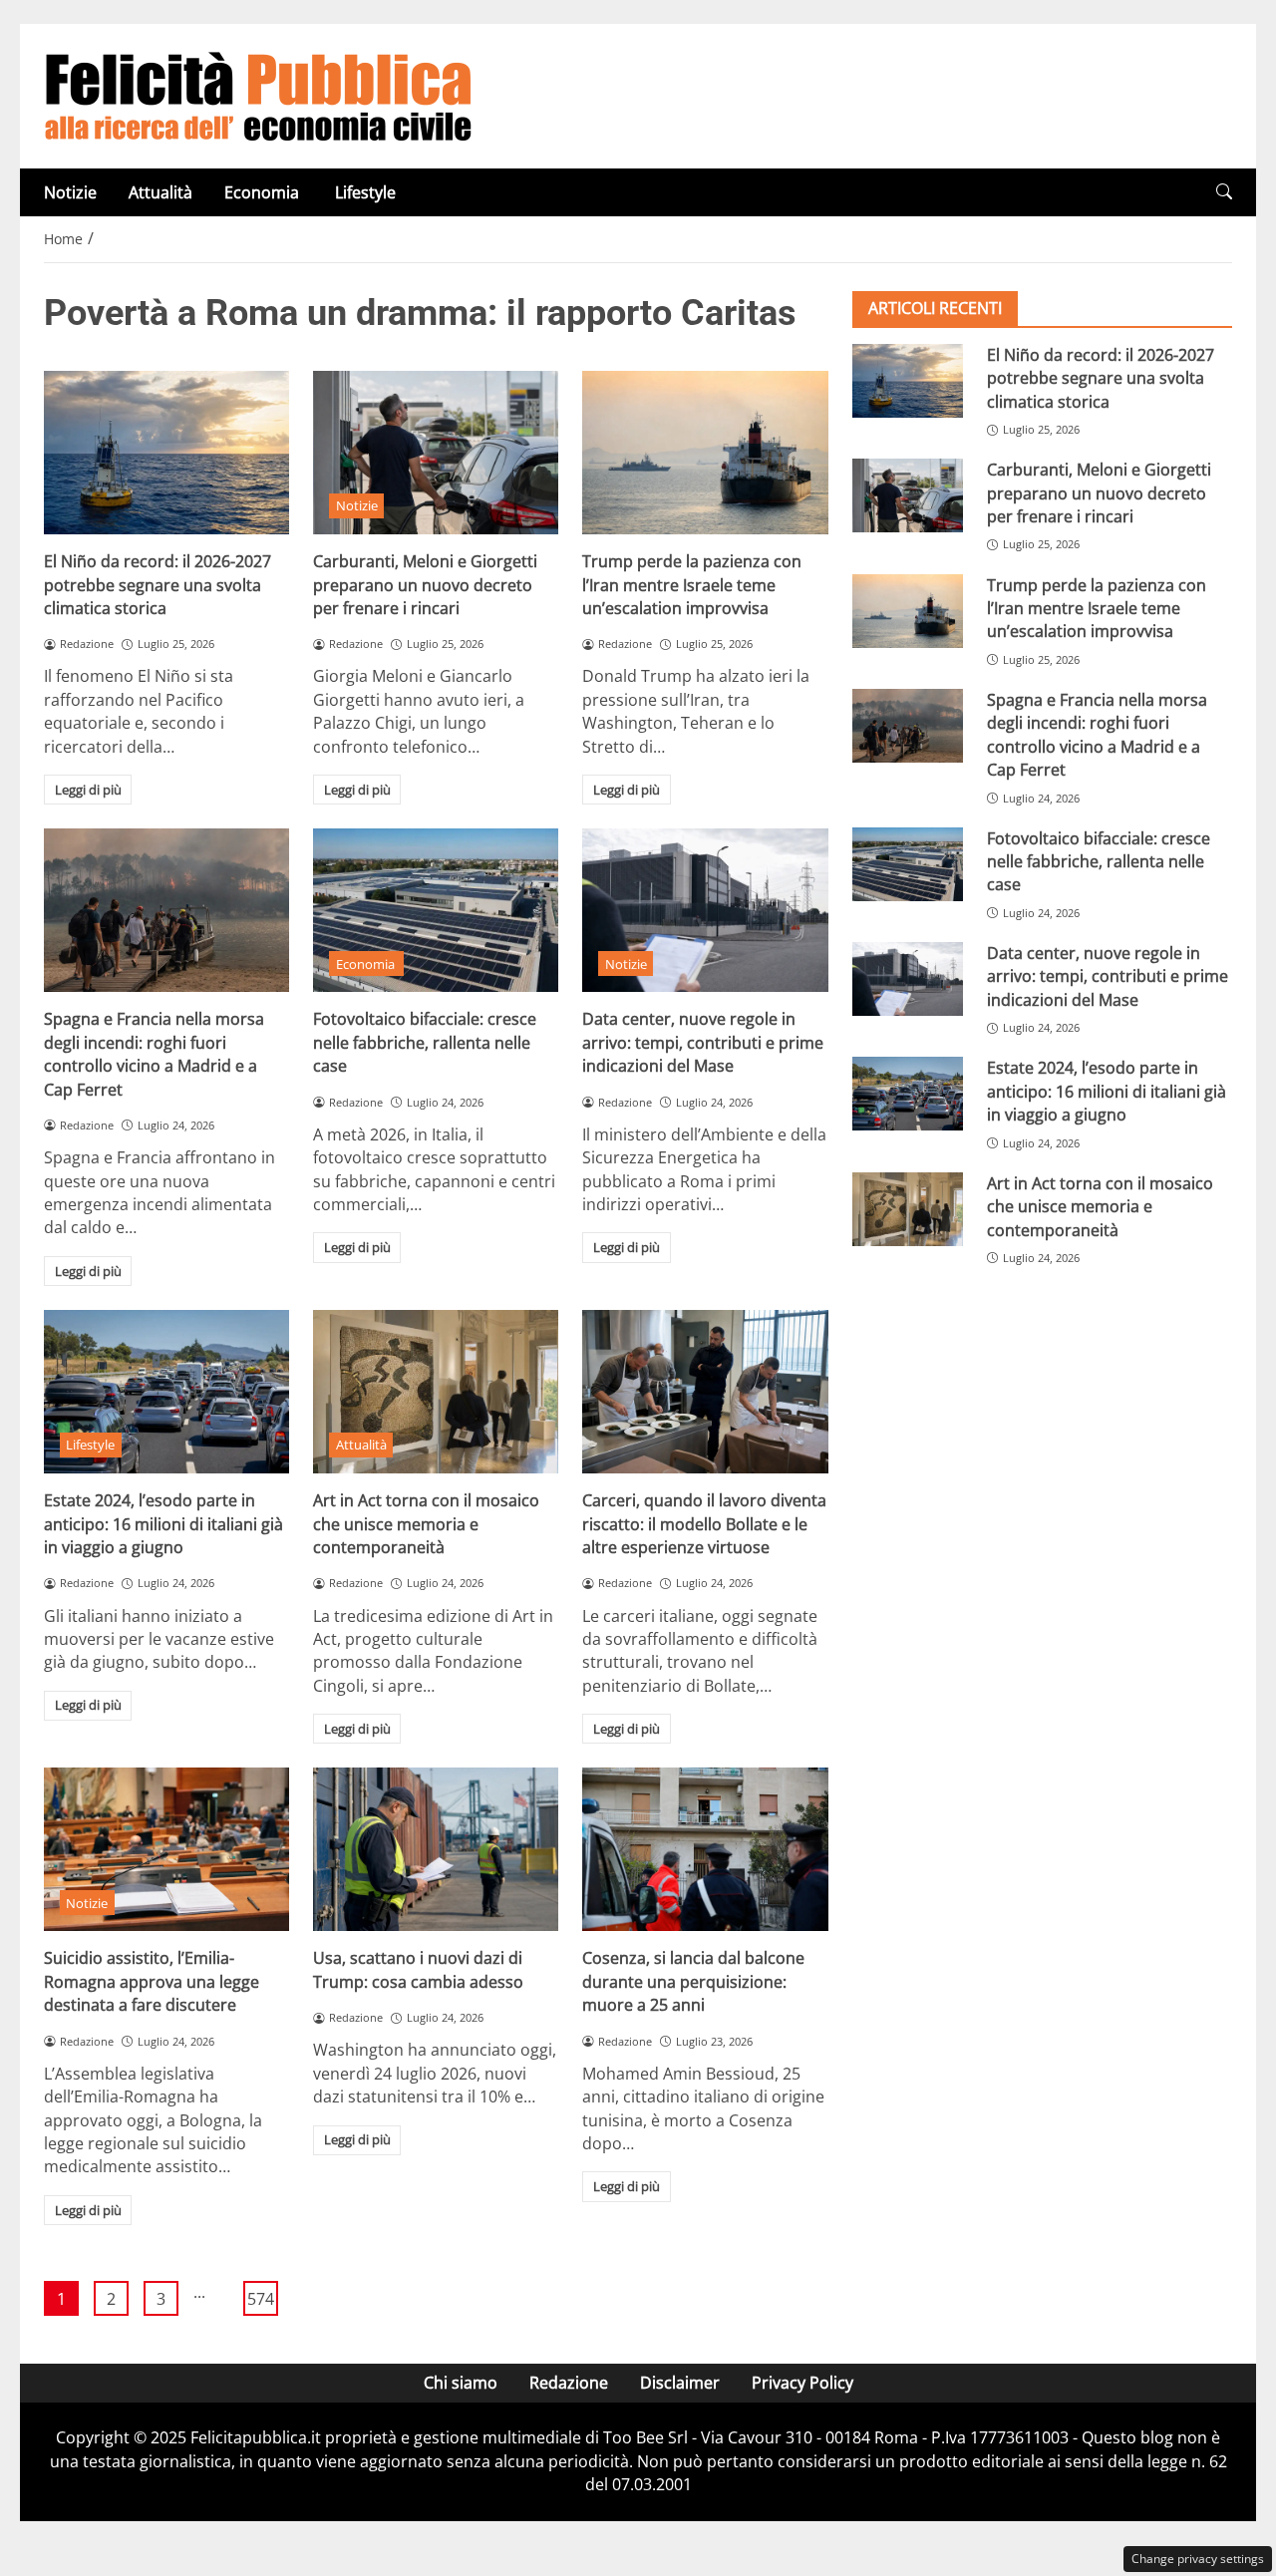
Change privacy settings (1198, 2559)
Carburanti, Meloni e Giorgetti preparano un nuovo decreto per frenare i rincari (425, 585)
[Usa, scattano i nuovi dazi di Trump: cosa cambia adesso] (436, 1849)
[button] (1224, 192)
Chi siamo (461, 2383)
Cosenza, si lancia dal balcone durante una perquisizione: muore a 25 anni (693, 1981)
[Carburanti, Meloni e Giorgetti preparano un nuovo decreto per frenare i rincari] (436, 453)
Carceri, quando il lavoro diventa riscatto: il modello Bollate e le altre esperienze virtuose (704, 1524)
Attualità (160, 192)
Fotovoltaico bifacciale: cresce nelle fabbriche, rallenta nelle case (425, 1042)
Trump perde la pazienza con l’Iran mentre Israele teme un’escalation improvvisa (692, 585)
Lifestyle (365, 192)
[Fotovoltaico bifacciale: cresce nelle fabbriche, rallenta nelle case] (436, 910)
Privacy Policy (802, 2383)
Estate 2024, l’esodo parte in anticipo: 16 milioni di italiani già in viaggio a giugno (163, 1524)
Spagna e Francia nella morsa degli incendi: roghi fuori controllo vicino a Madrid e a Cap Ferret (154, 1054)
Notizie (70, 192)
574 (261, 2299)
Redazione (569, 2383)
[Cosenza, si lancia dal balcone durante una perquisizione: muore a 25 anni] (705, 1849)
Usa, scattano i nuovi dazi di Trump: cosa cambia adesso (418, 1969)
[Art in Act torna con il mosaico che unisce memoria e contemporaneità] (436, 1392)
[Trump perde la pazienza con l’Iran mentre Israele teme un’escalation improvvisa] (705, 453)
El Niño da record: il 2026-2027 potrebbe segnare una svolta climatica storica (158, 585)
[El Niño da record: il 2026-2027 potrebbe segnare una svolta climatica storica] (166, 453)
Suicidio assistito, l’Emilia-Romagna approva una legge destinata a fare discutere (152, 1981)
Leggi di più (88, 790)
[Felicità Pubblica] (258, 95)
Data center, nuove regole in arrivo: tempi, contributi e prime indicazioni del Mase (703, 1042)
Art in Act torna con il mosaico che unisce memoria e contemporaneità (426, 1524)
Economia (264, 192)
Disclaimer (680, 2383)
